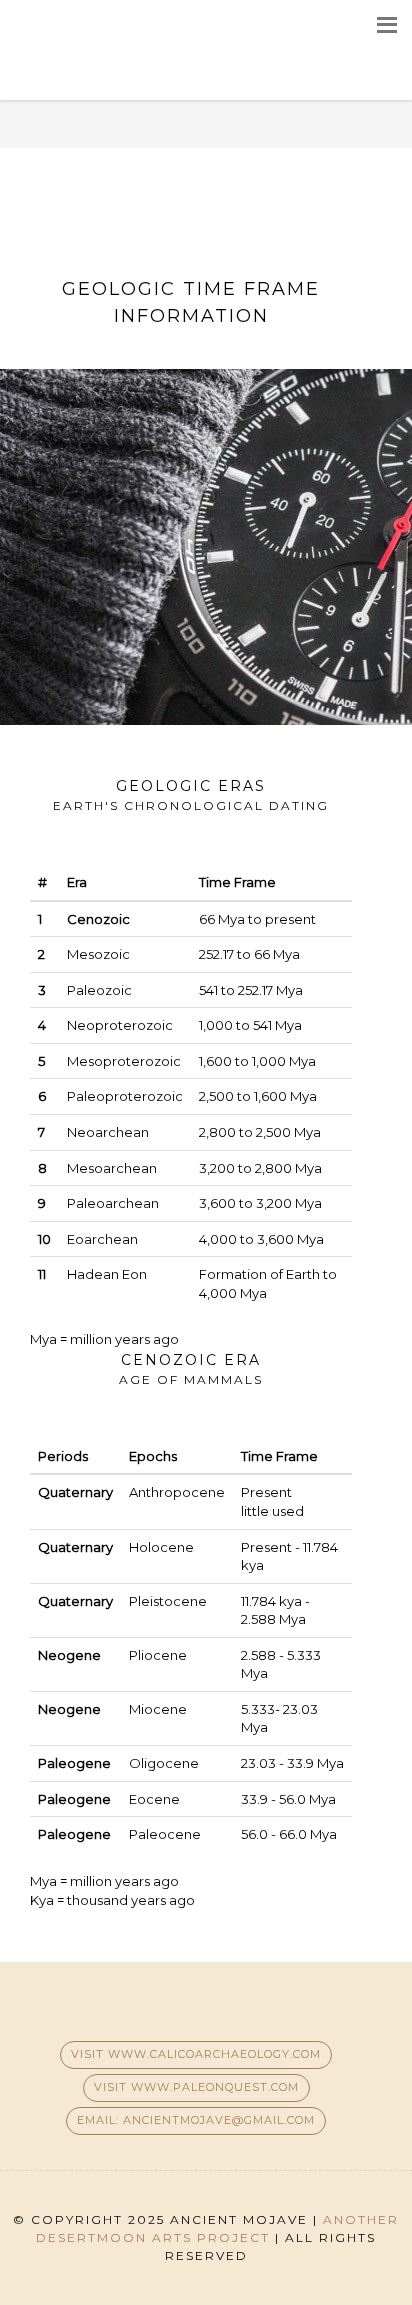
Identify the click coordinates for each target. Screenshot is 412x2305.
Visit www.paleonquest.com (196, 2087)
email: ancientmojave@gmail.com (196, 2120)
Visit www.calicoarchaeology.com (196, 2054)
